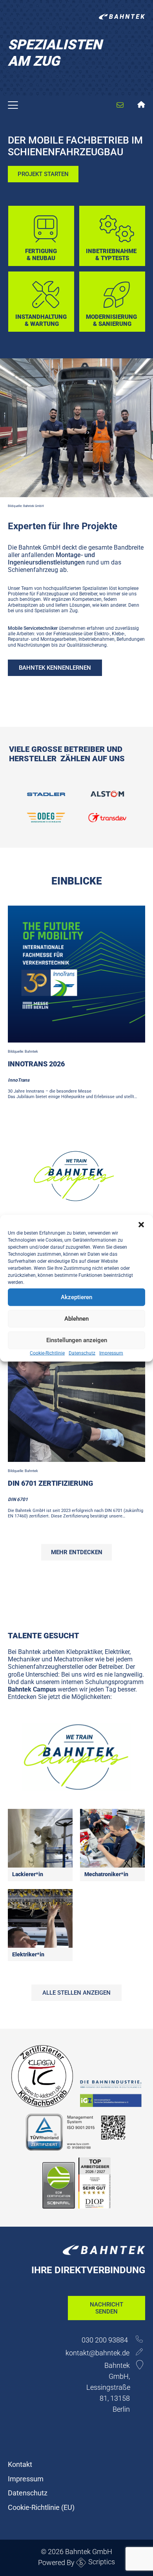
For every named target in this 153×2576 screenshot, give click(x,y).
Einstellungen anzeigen (77, 1340)
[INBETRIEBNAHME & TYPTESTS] (112, 209)
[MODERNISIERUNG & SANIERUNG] (112, 274)
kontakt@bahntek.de (97, 2353)
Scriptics (102, 2562)
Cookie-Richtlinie (47, 1353)
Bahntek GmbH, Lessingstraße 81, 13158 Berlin (108, 2387)
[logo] (122, 18)
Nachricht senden (107, 2308)
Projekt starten (43, 174)
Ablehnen (76, 1319)
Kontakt (20, 2464)
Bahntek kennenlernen (55, 668)
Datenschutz (82, 1353)
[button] (141, 1224)
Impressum (111, 1353)
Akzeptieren (76, 1297)
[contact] (114, 98)
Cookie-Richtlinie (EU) (41, 2507)
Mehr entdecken (77, 1552)
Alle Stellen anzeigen (76, 1993)
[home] (142, 106)
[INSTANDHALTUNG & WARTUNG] (44, 274)
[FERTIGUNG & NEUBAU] (44, 209)
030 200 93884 (106, 2340)
